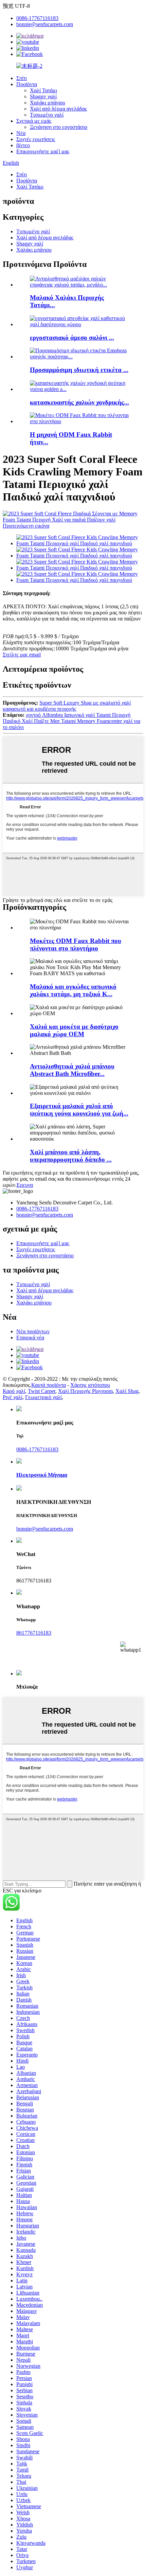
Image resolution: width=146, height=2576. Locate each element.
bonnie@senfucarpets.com (45, 24)
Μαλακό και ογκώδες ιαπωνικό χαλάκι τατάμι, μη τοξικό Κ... (73, 990)
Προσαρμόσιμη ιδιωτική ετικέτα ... (79, 370)
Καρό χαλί (14, 1391)
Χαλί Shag (127, 1391)
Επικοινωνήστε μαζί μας (43, 151)
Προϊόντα (27, 84)
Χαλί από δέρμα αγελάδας (58, 109)
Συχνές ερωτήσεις (36, 139)
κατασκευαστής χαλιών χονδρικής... (79, 402)
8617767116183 (34, 1633)
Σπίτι (22, 78)
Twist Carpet (42, 1391)
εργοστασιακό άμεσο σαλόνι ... (72, 338)
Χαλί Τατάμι (43, 90)
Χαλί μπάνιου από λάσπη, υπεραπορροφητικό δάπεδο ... (71, 1156)
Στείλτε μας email (22, 655)
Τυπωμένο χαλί (47, 115)
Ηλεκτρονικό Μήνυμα (42, 1475)
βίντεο (23, 145)
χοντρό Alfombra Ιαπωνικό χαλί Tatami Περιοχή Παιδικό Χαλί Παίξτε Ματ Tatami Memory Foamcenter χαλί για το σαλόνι (71, 721)
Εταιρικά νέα (30, 1338)
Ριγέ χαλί (13, 1397)
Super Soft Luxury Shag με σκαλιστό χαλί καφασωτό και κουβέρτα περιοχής (67, 706)
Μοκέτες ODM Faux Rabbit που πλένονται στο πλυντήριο (76, 945)
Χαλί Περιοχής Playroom (85, 1391)
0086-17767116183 (37, 18)
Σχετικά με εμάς (34, 121)
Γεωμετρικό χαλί (43, 1397)
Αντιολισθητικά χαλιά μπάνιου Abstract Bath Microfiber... (72, 1070)
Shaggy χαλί (43, 96)
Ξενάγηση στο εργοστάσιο (59, 127)
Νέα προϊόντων (33, 1331)
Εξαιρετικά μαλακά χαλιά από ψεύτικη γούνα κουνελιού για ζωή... (79, 1110)
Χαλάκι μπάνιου (48, 103)
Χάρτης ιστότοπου (90, 1385)
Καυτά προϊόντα (49, 1385)
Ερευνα (25, 1185)
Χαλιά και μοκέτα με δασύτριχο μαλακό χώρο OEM (74, 1030)
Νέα (21, 133)
